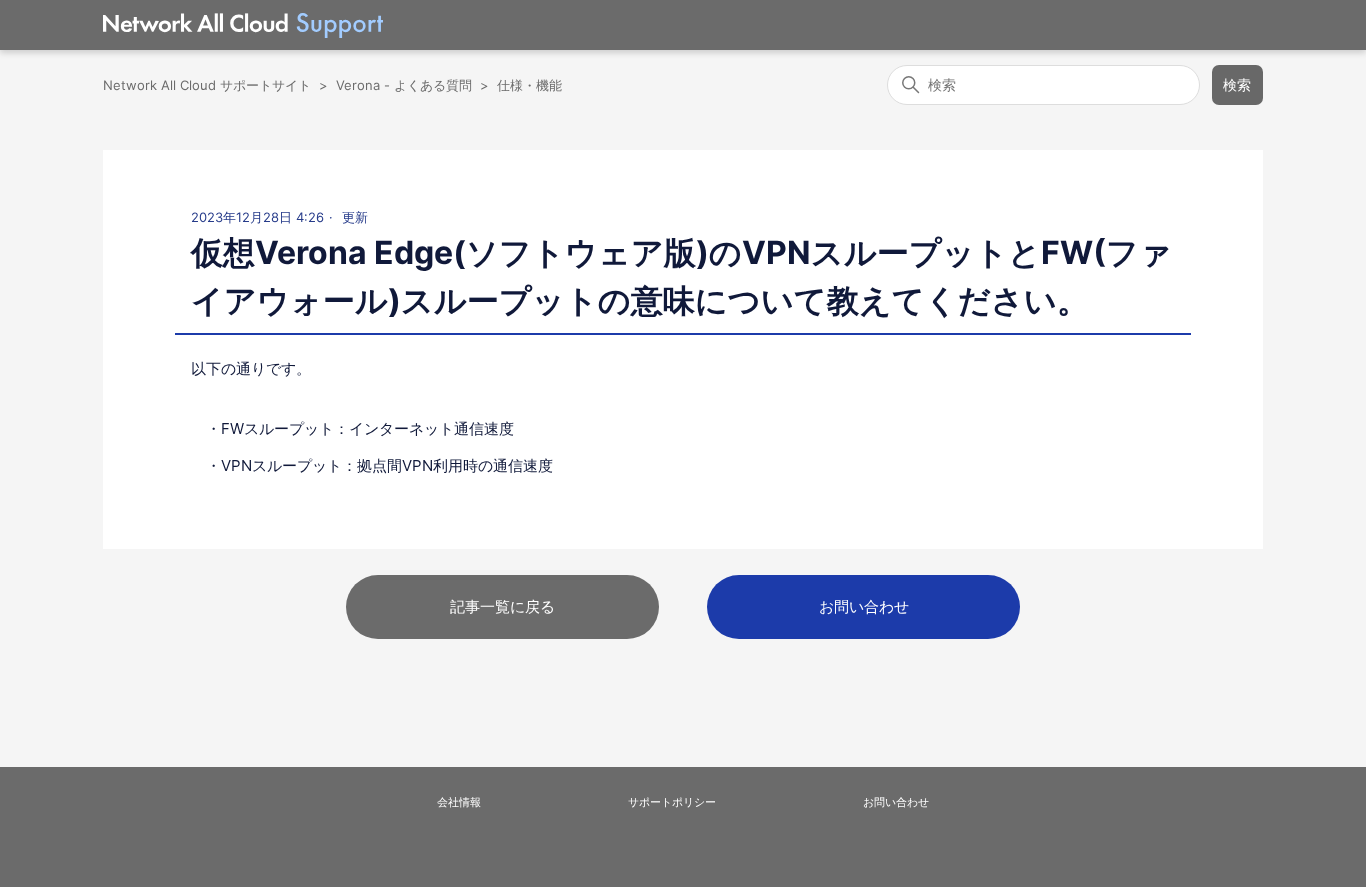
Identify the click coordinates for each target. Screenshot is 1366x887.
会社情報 (459, 802)
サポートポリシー (672, 802)
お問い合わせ (864, 606)
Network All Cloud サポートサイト (207, 85)
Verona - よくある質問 (404, 85)
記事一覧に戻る (502, 606)
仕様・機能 (529, 85)
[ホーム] (243, 25)
